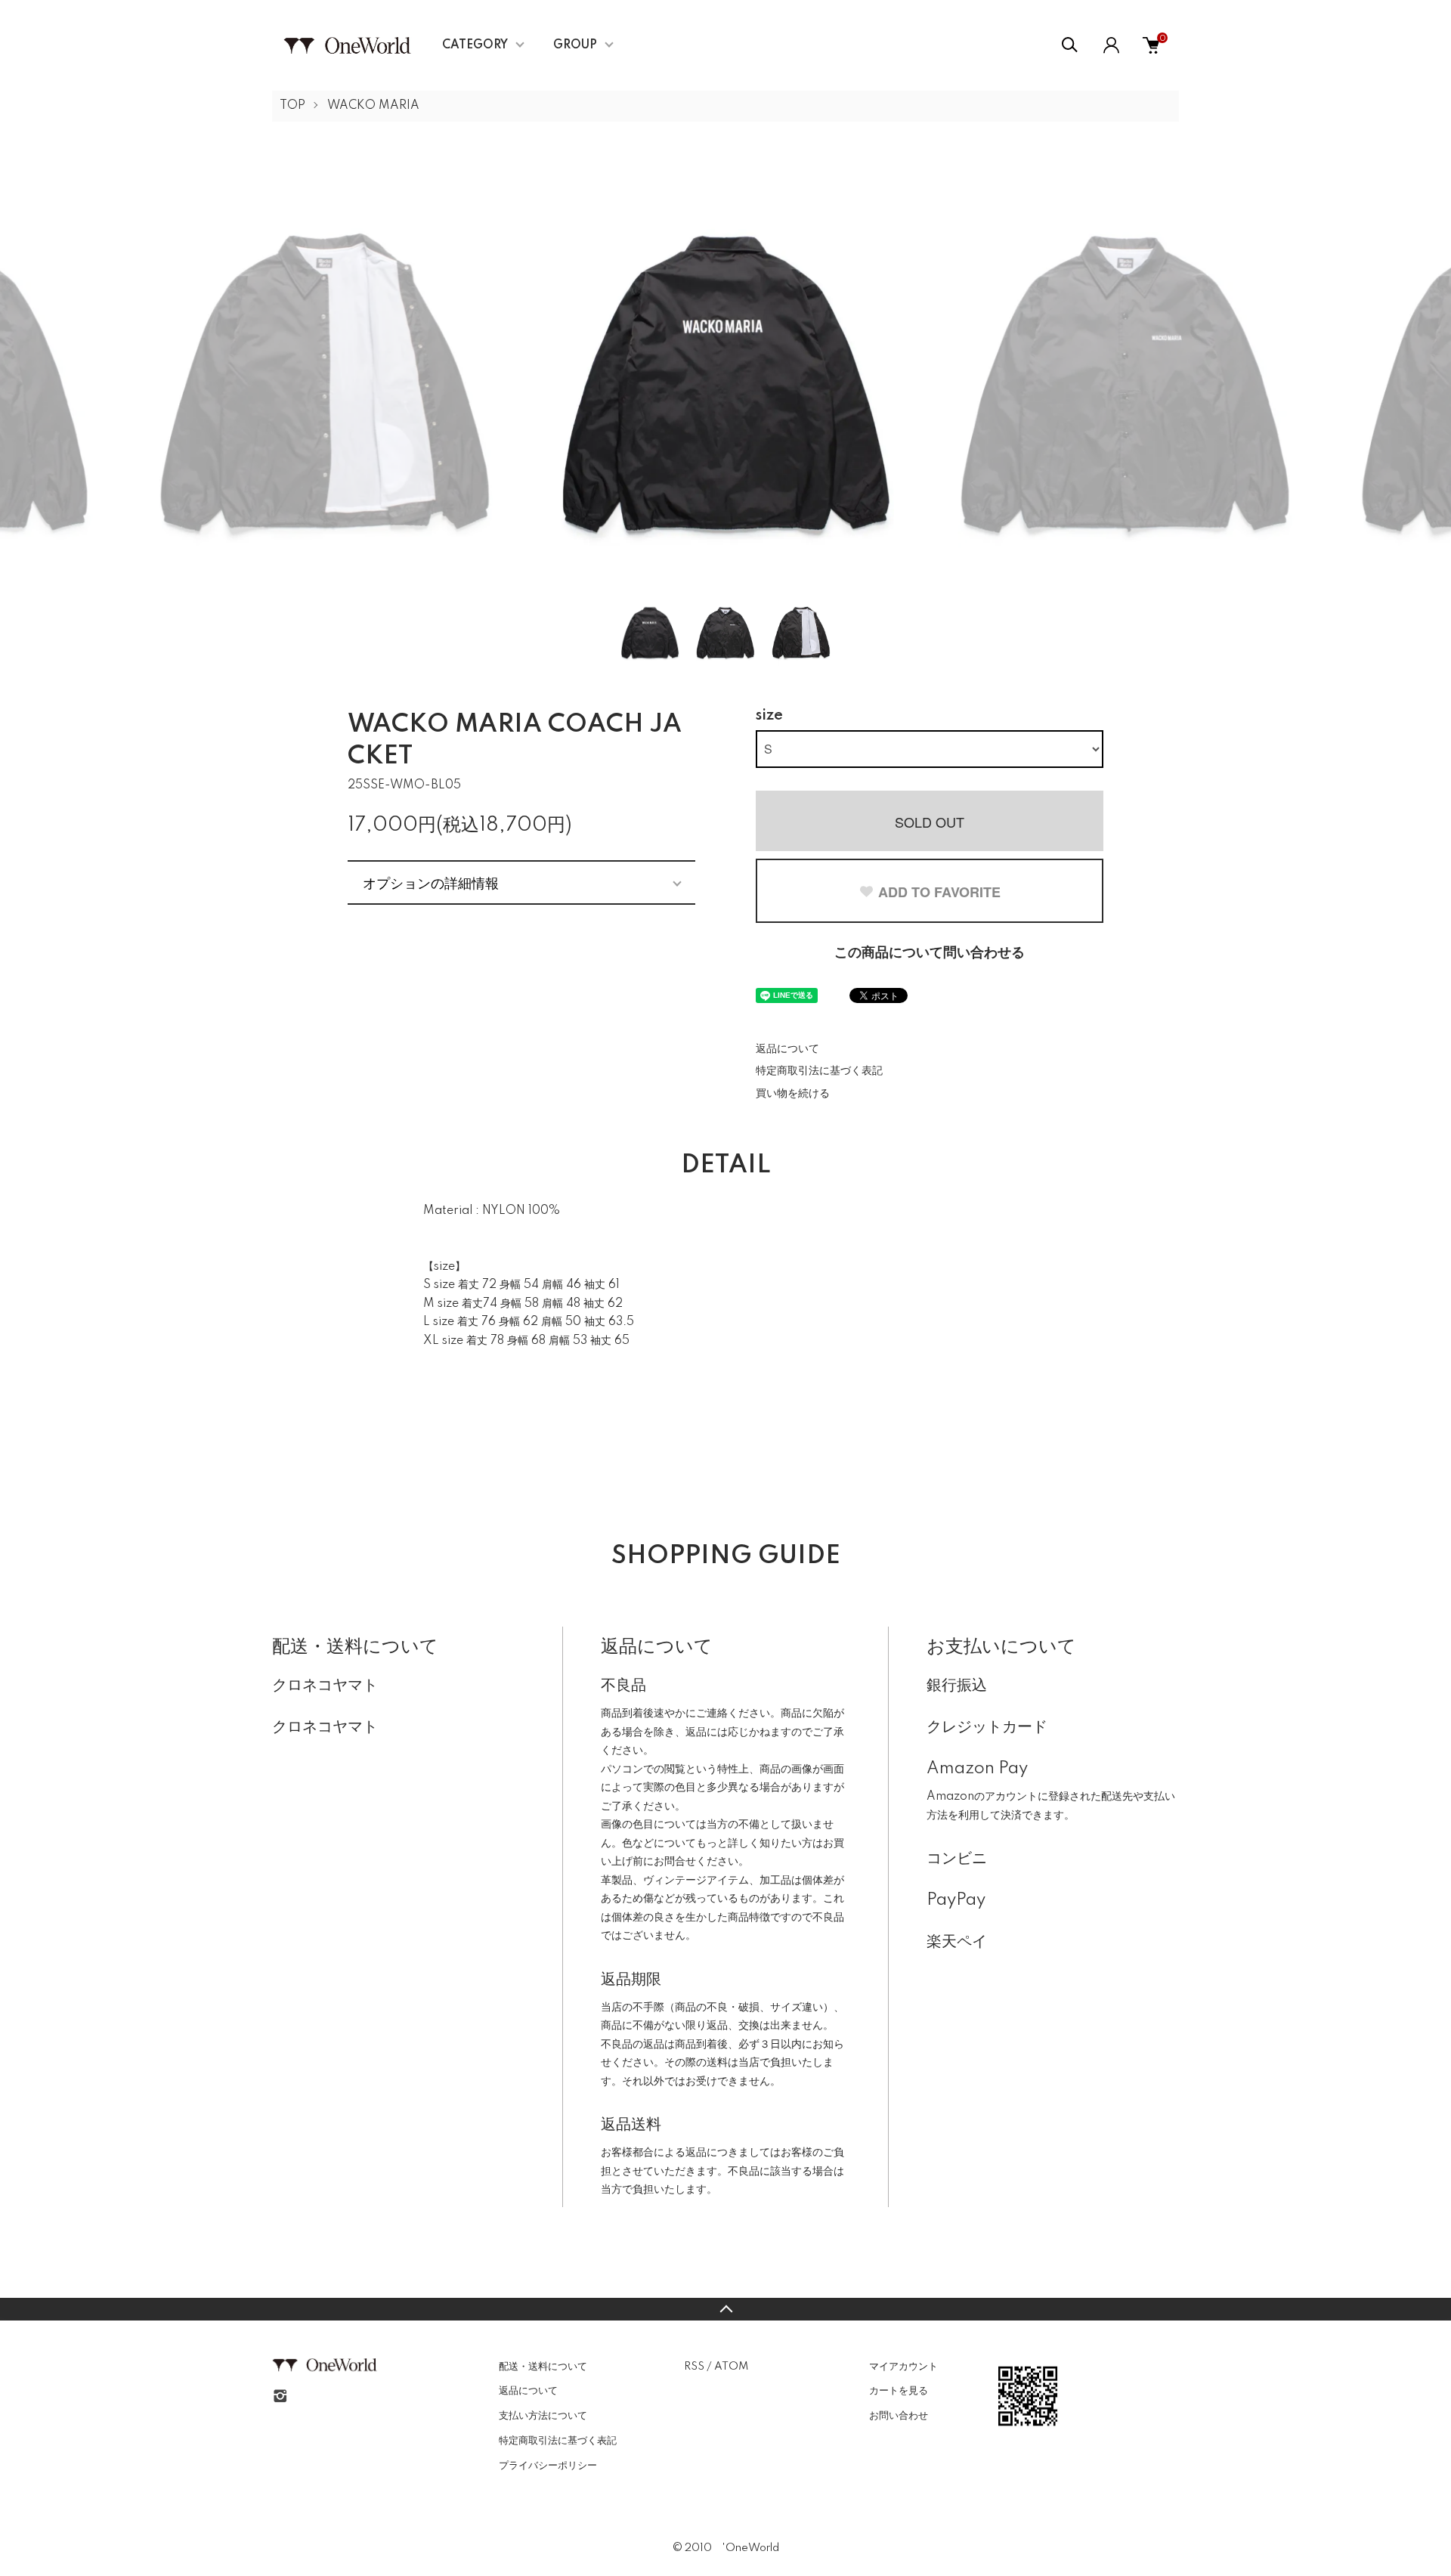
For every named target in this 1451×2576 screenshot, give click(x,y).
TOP (292, 106)
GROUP (575, 45)
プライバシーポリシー (548, 2466)
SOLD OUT (930, 822)
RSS (694, 2367)
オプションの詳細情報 (431, 882)
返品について (787, 1049)
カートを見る (899, 2391)
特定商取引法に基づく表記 (819, 1071)
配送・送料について (543, 2367)
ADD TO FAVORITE (939, 892)
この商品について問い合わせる (930, 953)
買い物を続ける (793, 1094)
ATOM (731, 2367)
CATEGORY (475, 45)
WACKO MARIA (373, 106)
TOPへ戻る (725, 2309)
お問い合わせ (899, 2416)
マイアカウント (903, 2367)
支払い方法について (543, 2416)
